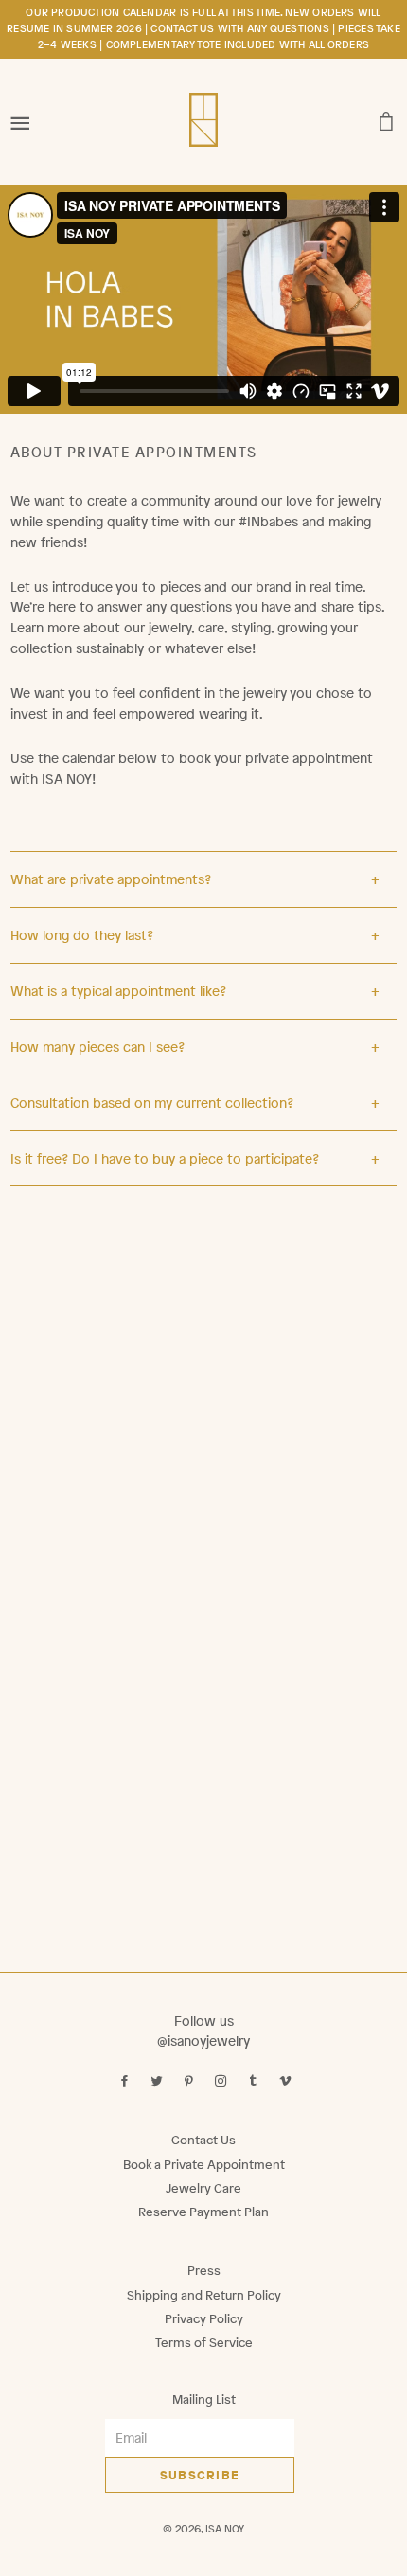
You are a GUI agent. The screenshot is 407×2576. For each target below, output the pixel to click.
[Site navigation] (20, 117)
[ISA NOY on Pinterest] (191, 2081)
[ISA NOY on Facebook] (126, 2081)
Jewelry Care (203, 2188)
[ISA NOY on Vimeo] (287, 2081)
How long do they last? (82, 935)
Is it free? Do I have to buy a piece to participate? (165, 1158)
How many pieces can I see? (97, 1047)
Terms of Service (204, 2343)
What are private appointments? (111, 879)
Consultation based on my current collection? (152, 1102)
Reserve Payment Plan (203, 2212)
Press (204, 2271)
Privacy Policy (204, 2319)
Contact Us (203, 2140)
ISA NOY (225, 2529)
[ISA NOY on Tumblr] (255, 2081)
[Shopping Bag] (387, 117)
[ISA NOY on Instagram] (223, 2081)
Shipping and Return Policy (204, 2295)
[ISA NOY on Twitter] (159, 2081)
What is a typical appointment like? (118, 991)
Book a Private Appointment (204, 2165)
